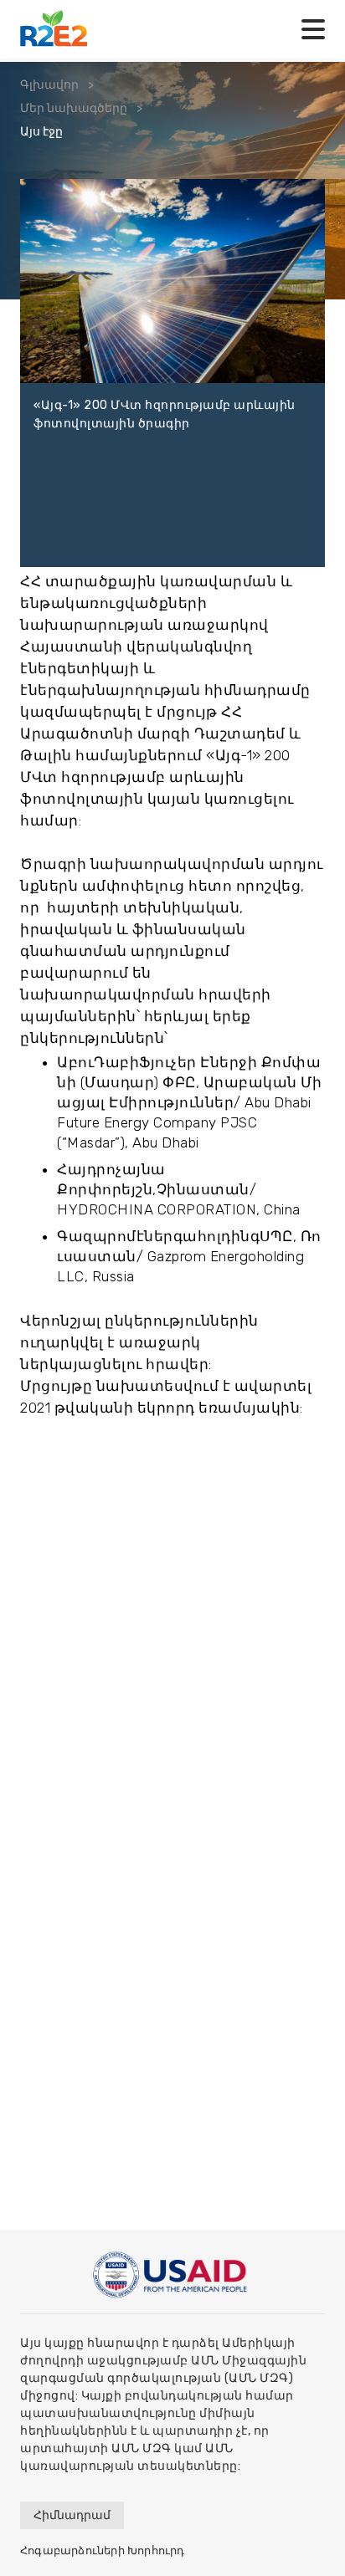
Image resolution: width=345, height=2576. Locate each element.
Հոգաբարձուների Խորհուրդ (103, 2550)
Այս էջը (41, 132)
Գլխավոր (49, 85)
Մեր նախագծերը (74, 108)
